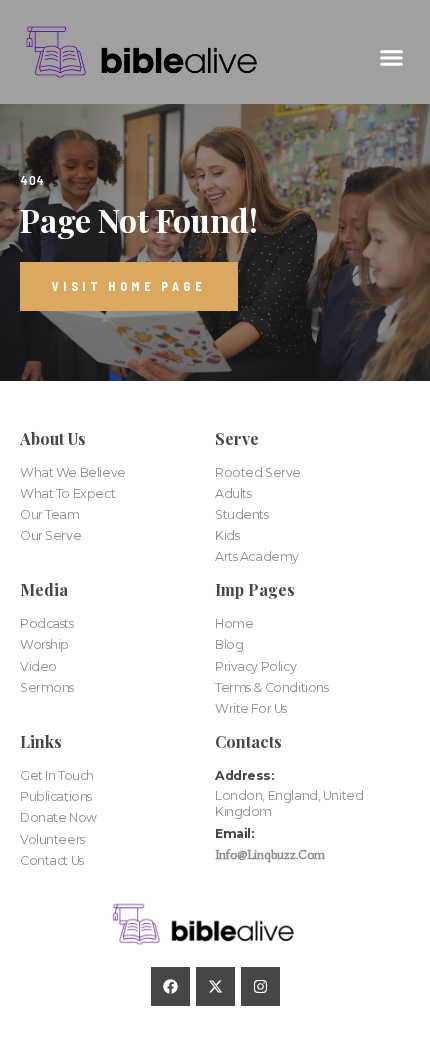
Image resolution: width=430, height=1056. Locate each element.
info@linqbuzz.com (270, 854)
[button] (392, 57)
